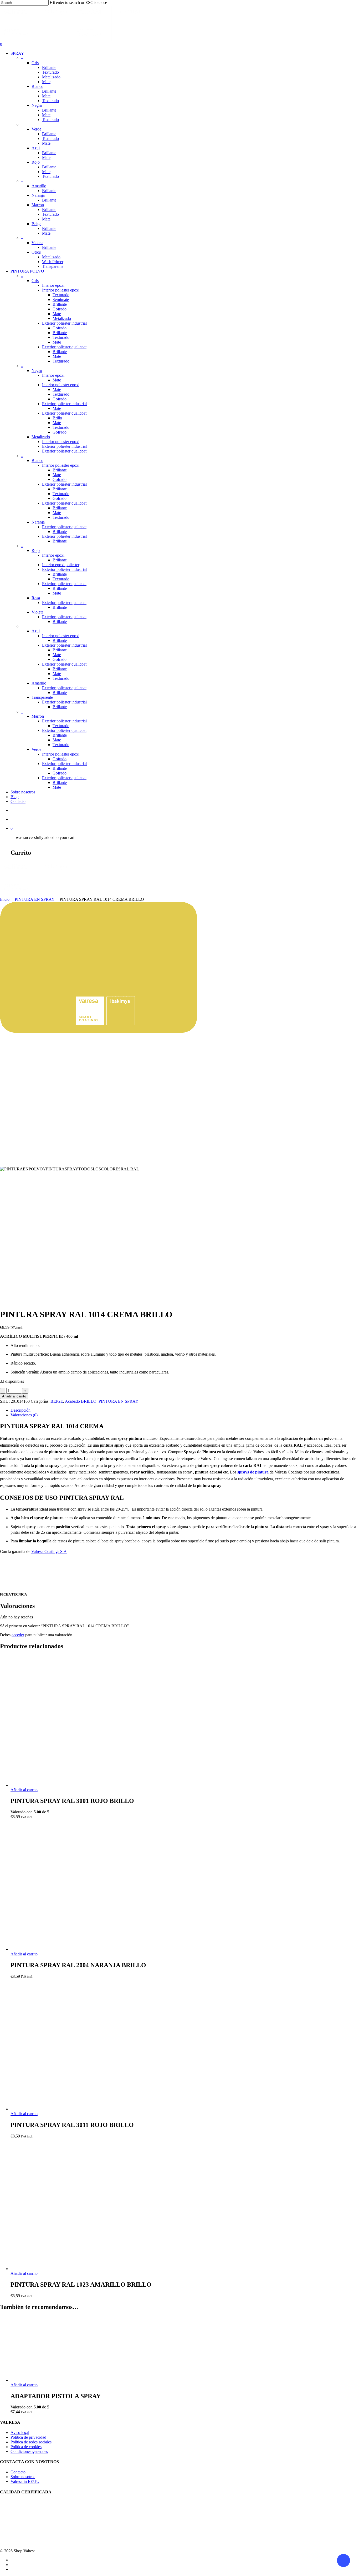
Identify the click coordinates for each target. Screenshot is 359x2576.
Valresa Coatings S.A (49, 1551)
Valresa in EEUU (25, 2481)
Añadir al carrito (14, 1396)
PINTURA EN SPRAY (35, 899)
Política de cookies (26, 2447)
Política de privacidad (28, 2437)
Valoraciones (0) (24, 1415)
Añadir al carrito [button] (24, 1790)
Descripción (20, 1410)
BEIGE (57, 1401)
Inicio (5, 899)
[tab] (185, 1410)
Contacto (18, 2472)
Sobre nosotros (23, 2477)
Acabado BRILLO (81, 1401)
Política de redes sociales (31, 2442)
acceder (18, 1635)
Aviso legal (20, 2432)
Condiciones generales (29, 2451)
